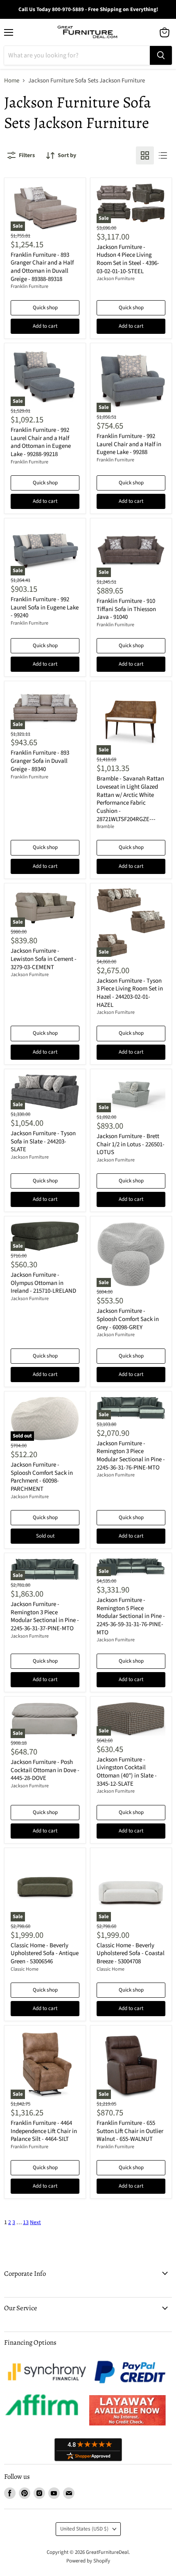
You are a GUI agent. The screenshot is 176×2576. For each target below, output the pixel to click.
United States (84, 2529)
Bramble (105, 827)
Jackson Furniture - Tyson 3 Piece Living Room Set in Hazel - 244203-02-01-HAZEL (130, 993)
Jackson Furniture (116, 279)
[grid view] (145, 155)
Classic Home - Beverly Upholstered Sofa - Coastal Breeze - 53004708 (131, 1953)
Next (35, 2222)
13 (26, 2222)
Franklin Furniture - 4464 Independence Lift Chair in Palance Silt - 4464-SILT (44, 2131)
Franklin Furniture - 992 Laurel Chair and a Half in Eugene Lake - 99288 (129, 444)
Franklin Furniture (29, 286)
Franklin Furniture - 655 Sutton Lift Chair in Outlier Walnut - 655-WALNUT (130, 2131)
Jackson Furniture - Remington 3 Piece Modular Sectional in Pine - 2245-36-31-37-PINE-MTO (45, 1616)
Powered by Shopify (88, 2561)
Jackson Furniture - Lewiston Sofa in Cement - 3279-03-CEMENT (44, 959)
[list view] (163, 155)
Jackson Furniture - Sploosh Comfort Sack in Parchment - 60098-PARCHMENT (42, 1477)
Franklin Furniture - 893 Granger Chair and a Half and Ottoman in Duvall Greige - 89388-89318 (42, 267)
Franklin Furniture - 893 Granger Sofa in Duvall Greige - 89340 (40, 761)
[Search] (161, 55)
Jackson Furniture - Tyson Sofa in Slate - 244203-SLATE (43, 1141)
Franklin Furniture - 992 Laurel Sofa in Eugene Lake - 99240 (45, 607)
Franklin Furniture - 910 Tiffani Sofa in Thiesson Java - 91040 (126, 609)
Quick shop (45, 308)
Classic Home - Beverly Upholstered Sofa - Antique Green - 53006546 (45, 1953)
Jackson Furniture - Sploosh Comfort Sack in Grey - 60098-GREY (128, 1319)
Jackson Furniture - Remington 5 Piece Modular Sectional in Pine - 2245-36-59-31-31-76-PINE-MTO (131, 1616)
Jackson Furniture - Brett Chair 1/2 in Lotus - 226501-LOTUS (131, 1144)
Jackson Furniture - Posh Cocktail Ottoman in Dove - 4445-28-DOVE (45, 1770)
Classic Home (25, 1969)
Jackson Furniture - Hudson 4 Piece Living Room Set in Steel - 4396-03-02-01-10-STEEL (128, 259)
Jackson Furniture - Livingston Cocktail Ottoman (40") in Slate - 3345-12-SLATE (127, 1772)
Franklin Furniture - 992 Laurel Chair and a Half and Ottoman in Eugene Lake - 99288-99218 (41, 442)
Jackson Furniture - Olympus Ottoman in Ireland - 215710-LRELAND (43, 1283)
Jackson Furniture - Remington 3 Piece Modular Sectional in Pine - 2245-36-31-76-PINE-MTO (131, 1456)
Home (12, 81)
